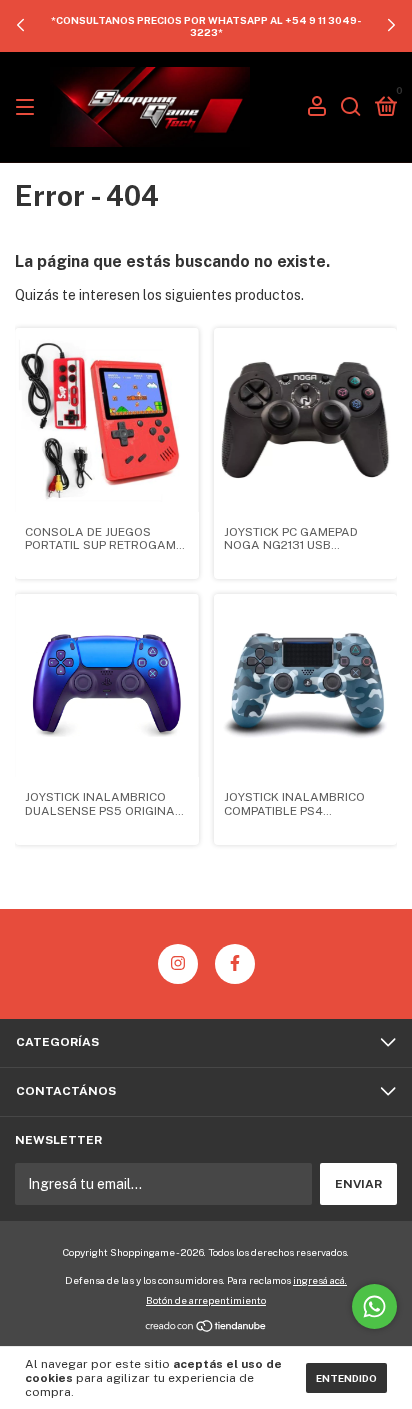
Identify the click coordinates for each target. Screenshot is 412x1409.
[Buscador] (351, 108)
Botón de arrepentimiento (206, 1300)
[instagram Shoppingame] (178, 964)
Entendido (346, 1378)
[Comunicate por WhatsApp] (374, 1306)
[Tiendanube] (206, 1328)
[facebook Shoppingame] (235, 964)
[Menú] (28, 108)
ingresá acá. (320, 1280)
